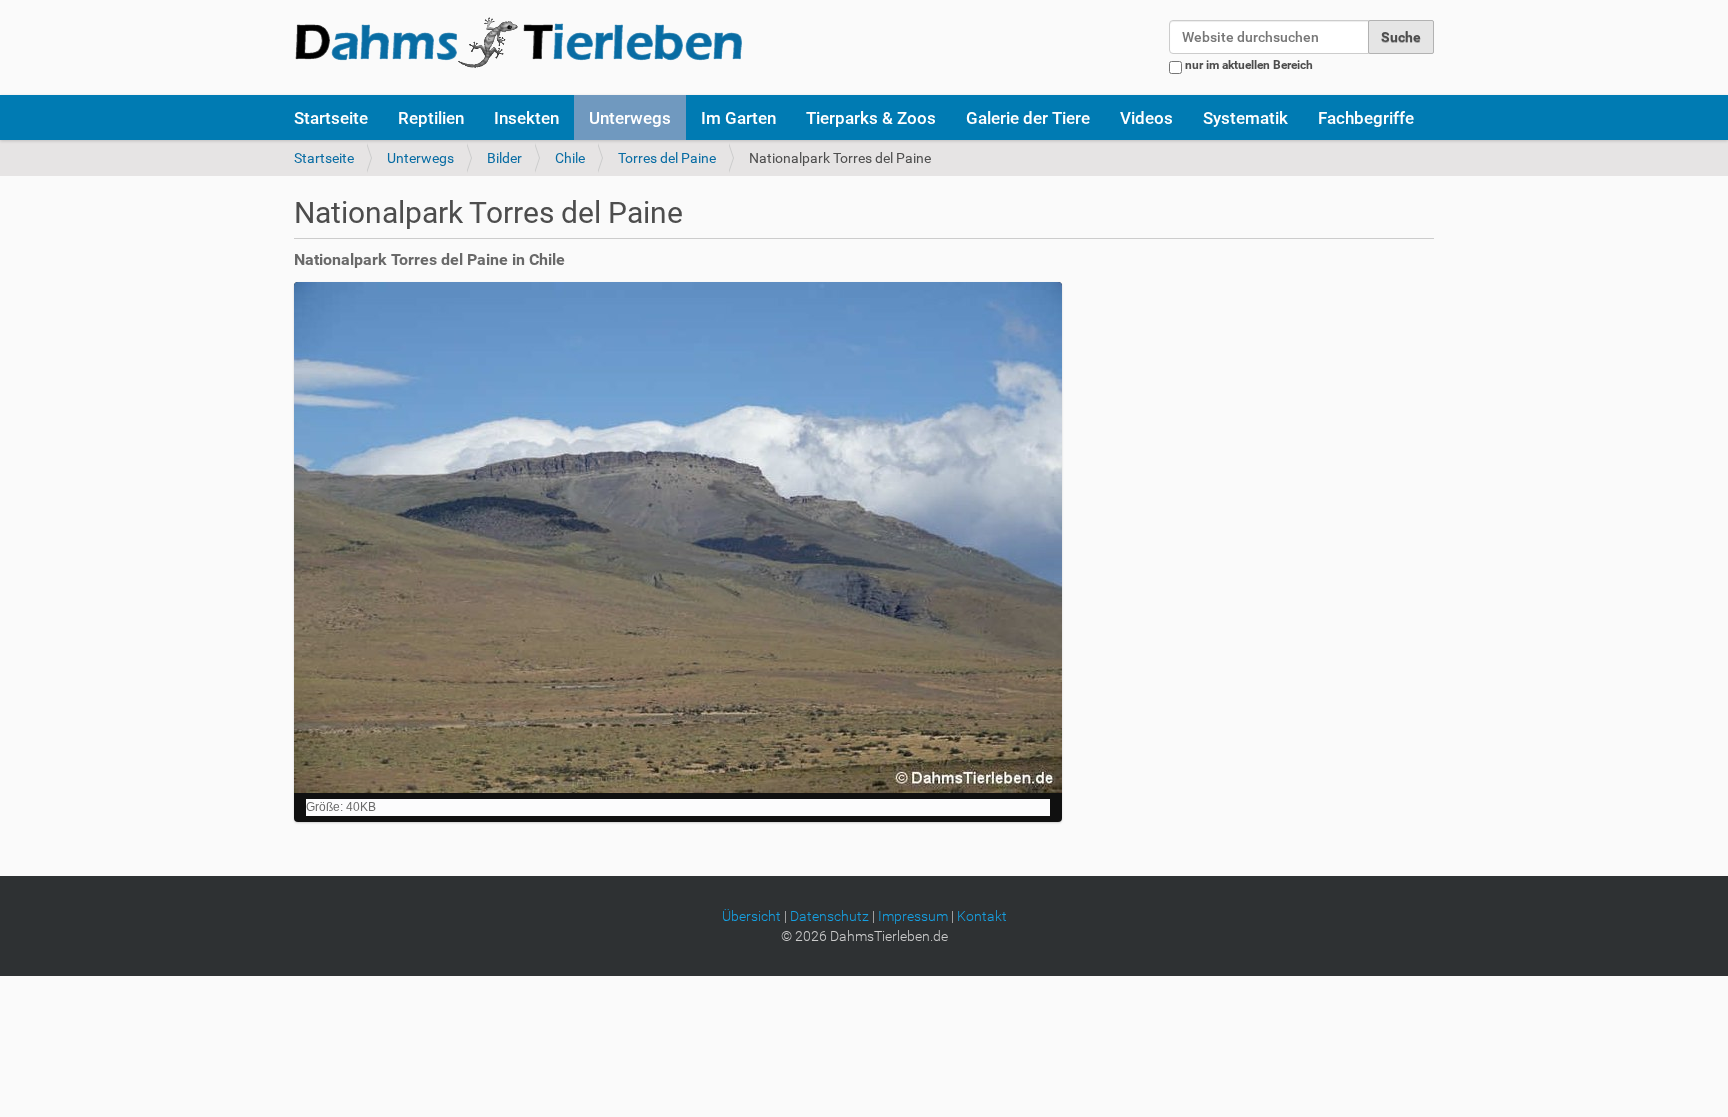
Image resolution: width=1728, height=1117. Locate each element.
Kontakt (982, 916)
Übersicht (751, 916)
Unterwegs (630, 118)
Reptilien (431, 118)
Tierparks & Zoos (871, 118)
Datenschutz (829, 916)
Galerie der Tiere (1028, 118)
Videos (1146, 118)
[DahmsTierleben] (518, 42)
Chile (570, 158)
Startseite (331, 118)
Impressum (913, 916)
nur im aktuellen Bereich (1249, 65)
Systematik (1245, 118)
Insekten (526, 118)
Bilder (504, 158)
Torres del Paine (667, 158)
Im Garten (738, 118)
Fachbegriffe (1366, 118)
